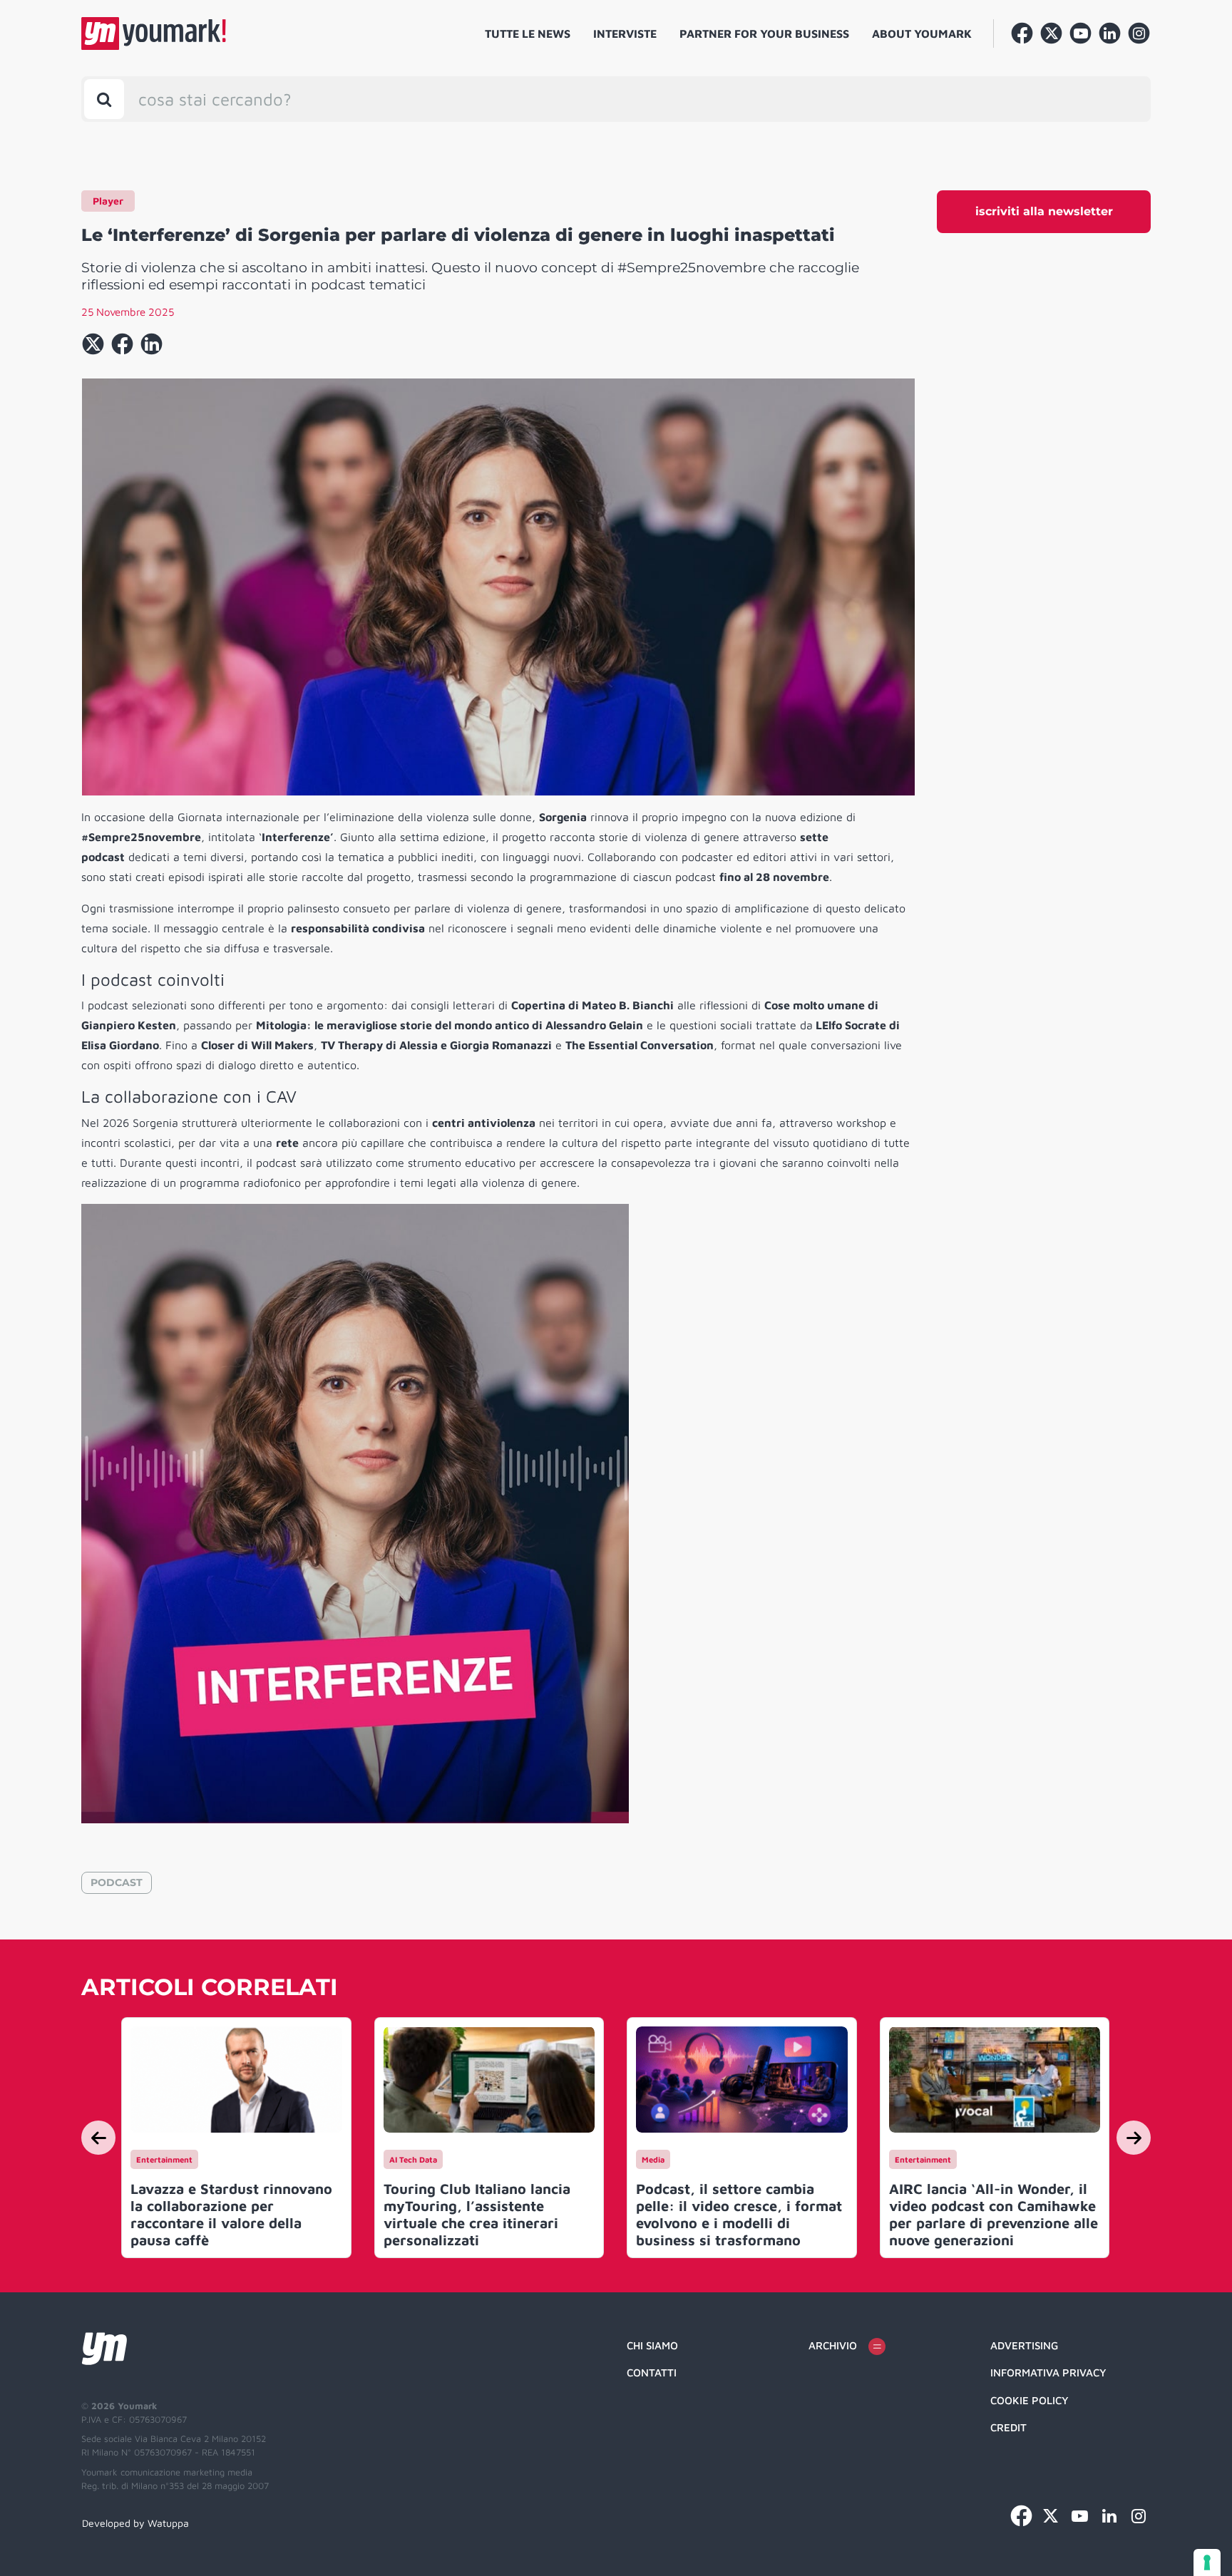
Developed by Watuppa (135, 2523)
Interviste (625, 34)
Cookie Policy (1030, 2400)
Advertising (1024, 2345)
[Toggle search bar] (104, 99)
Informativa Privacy (1048, 2373)
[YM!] (154, 34)
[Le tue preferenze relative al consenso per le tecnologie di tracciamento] (1207, 2562)
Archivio (833, 2345)
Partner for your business (764, 34)
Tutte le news (528, 34)
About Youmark (922, 34)
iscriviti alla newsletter (1044, 211)
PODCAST (117, 1882)
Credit (1008, 2427)
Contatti (652, 2373)
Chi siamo (652, 2345)
